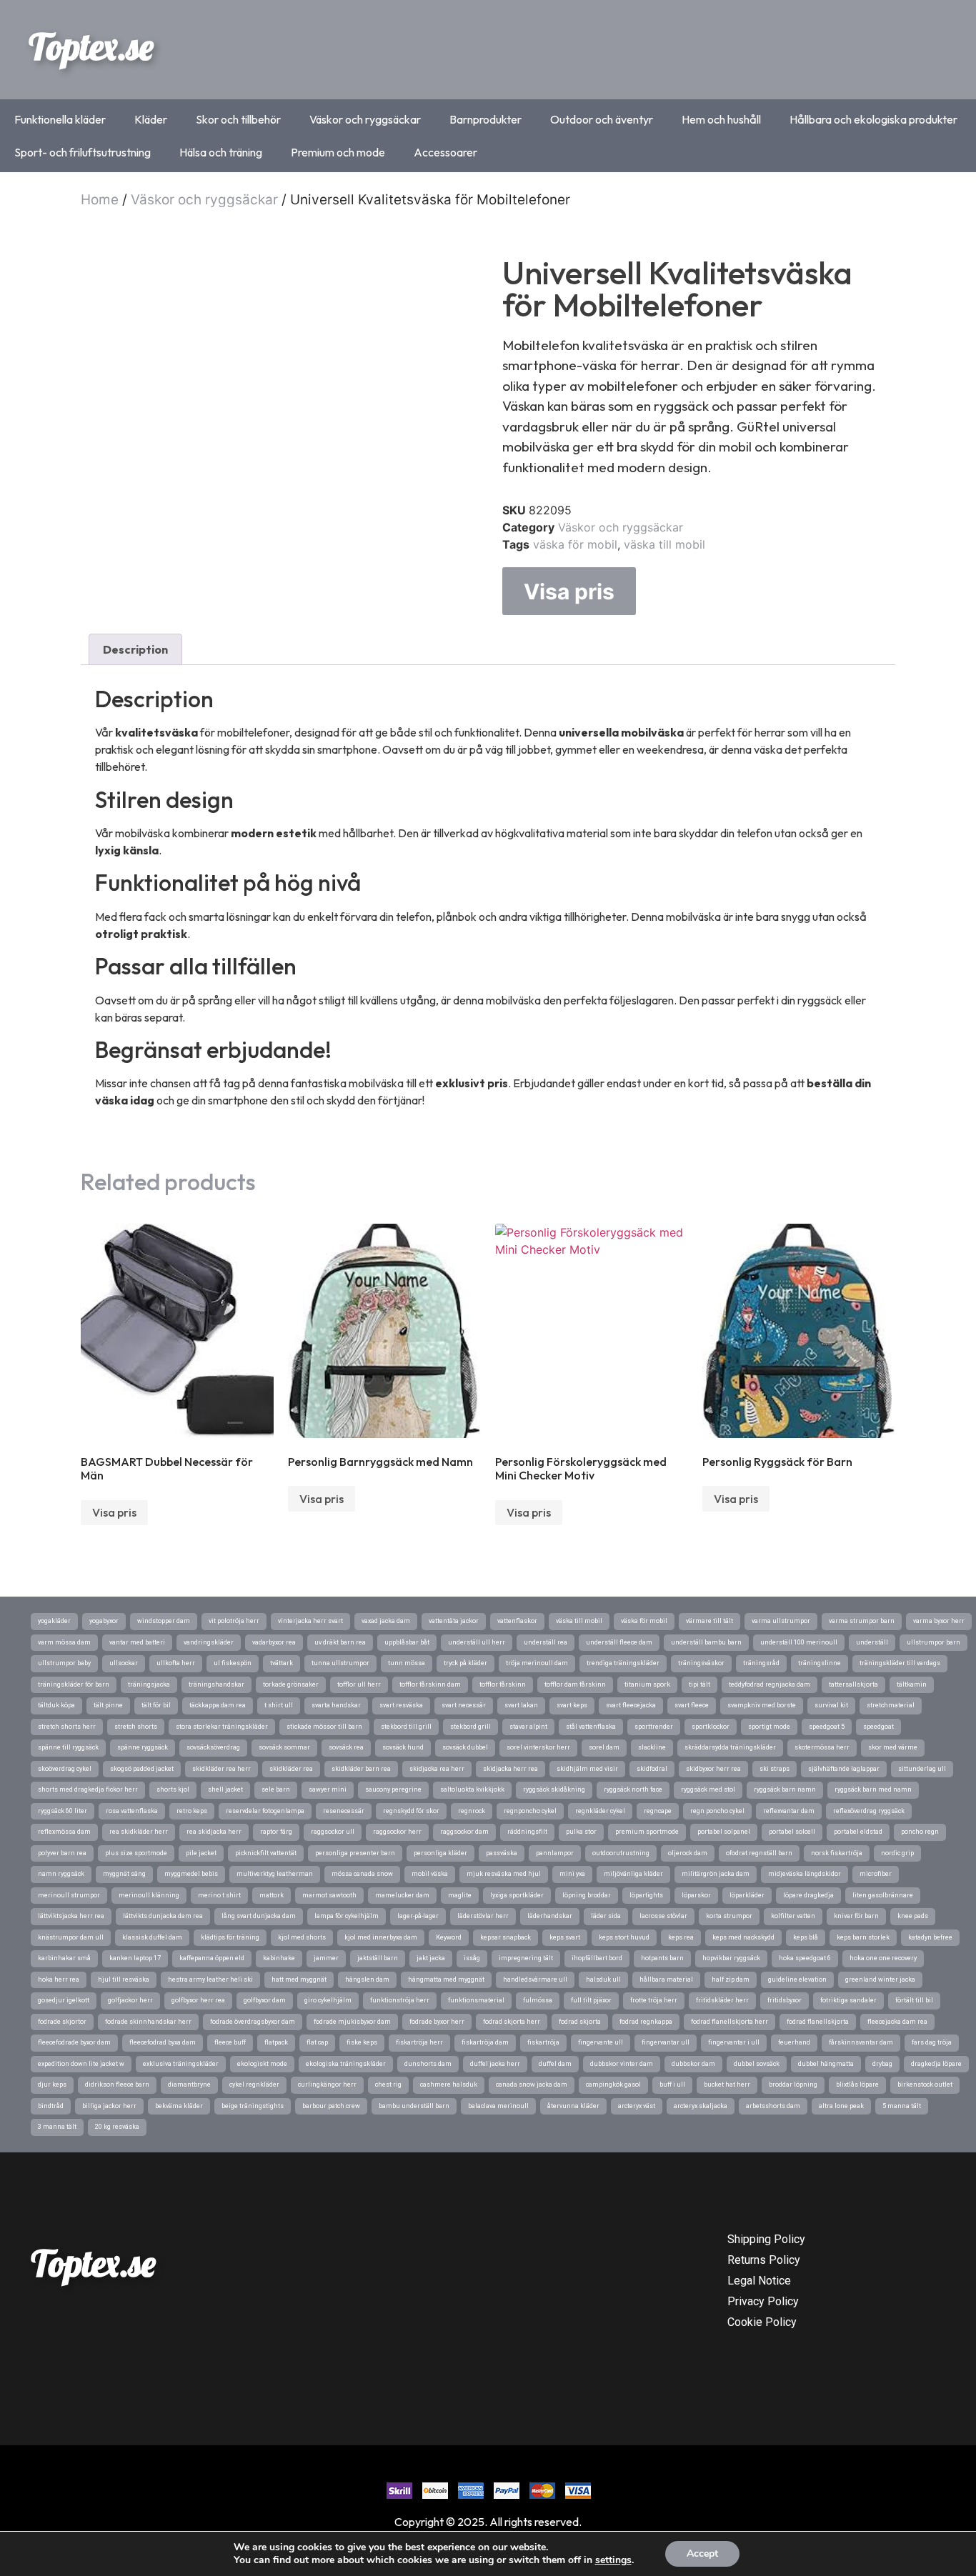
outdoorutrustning (621, 1853)
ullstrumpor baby (64, 1663)
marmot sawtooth (329, 1895)
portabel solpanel (724, 1832)
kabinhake (279, 1958)
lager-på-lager (418, 1916)
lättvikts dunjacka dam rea (163, 1916)
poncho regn (920, 1832)
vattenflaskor (517, 1621)
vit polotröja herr (234, 1621)
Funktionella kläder (60, 119)
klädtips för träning (230, 1937)
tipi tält (699, 1684)
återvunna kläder (573, 2106)
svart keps (572, 1705)
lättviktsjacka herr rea (71, 1916)
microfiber (876, 1874)
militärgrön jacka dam (716, 1874)
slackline (652, 1747)
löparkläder (747, 1895)
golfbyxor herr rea (198, 2000)
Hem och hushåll (721, 119)
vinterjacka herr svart (310, 1621)
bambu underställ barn (414, 2106)
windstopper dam (164, 1621)
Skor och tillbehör (238, 119)
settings (613, 2560)
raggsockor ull (333, 1832)
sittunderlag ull (922, 1769)
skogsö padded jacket (142, 1769)
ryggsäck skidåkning (554, 1789)
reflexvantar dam (789, 1811)
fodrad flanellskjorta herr (729, 2022)
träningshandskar (216, 1684)
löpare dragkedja (808, 1895)
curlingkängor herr (327, 2085)
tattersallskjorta (853, 1684)
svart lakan (521, 1705)
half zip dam (731, 1980)
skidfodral (652, 1769)
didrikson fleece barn (117, 2085)
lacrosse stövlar (663, 1916)
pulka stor (581, 1832)
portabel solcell (792, 1832)
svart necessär (464, 1705)
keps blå (806, 1937)
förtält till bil (914, 2000)
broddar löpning (793, 2085)
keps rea (681, 1937)
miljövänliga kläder (633, 1874)
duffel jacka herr (495, 2064)
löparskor (696, 1895)
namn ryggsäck (61, 1874)
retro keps (192, 1811)
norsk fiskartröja (837, 1853)
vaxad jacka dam (386, 1621)
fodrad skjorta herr (512, 2022)
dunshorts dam (428, 2064)
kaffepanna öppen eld (212, 1958)
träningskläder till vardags (900, 1663)
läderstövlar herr (483, 1916)
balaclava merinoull (498, 2106)
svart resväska (401, 1705)
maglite (460, 1895)
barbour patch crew (331, 2106)
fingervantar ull (666, 2042)
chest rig (388, 2085)
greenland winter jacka (880, 1980)
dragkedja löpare (936, 2064)
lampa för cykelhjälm (347, 1916)
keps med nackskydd (743, 1937)
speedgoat (878, 1727)
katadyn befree (930, 1937)
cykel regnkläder (254, 2085)
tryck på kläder (465, 1663)
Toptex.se (91, 46)
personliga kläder (440, 1853)
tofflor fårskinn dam (430, 1684)
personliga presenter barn (355, 1853)
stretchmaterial (891, 1705)
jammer (326, 1958)
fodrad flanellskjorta (818, 2022)
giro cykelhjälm (328, 2000)
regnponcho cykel (530, 1811)
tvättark (282, 1663)
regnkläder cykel (600, 1811)
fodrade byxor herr (437, 2022)
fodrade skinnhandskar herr (148, 2022)
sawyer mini (328, 1789)
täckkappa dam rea (218, 1705)
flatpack (276, 2042)
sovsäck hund (403, 1747)
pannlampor (555, 1853)
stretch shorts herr (67, 1727)
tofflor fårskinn (503, 1684)
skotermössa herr (822, 1747)
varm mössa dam (64, 1642)
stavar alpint (528, 1727)
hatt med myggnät (299, 1980)
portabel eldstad (858, 1832)
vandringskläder (209, 1642)
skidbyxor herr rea (713, 1769)
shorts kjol (173, 1789)
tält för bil (156, 1705)
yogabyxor (104, 1621)
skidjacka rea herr (437, 1769)
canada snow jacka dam (532, 2085)
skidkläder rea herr (221, 1769)
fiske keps (362, 2042)
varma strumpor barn (862, 1621)
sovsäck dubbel (465, 1747)
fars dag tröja (932, 2042)
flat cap (317, 2042)
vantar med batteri (137, 1642)
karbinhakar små (64, 1958)
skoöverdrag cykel (65, 1769)
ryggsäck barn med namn (873, 1789)
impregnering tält (526, 1958)
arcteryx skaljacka (701, 2106)
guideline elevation (797, 1980)
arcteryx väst (637, 2106)
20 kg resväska (117, 2127)
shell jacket (225, 1789)
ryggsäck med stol (708, 1789)
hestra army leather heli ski (210, 1980)
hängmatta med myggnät (446, 1980)
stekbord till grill (406, 1727)
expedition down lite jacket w (81, 2064)
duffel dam (555, 2064)
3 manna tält (57, 2127)
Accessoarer (445, 152)
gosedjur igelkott (64, 2000)
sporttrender (654, 1727)
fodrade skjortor (62, 2022)
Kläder (151, 119)
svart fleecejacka (631, 1705)
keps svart (565, 1937)
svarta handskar (336, 1705)
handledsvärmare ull (535, 1980)
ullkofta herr (176, 1663)
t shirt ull (279, 1705)
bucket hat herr (727, 2085)
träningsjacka (149, 1684)
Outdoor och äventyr (602, 119)
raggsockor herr (397, 1832)
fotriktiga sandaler (848, 2000)
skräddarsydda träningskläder (730, 1747)
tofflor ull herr (359, 1684)
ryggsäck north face (633, 1789)
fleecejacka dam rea (897, 2022)
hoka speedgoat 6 (805, 1958)
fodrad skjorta (580, 2022)
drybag (882, 2064)
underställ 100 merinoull (799, 1642)
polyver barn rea (62, 1853)
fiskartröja (543, 2042)
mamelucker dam (402, 1895)
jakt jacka (431, 1958)
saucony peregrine (393, 1789)
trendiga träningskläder (623, 1663)
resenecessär (344, 1811)
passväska (502, 1853)
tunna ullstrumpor (340, 1663)
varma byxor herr (939, 1621)
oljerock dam (688, 1853)
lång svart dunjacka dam (259, 1916)
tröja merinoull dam (537, 1663)
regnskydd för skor (411, 1811)
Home (100, 200)
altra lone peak (841, 2106)
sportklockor (711, 1727)
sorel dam (604, 1747)
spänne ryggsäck (143, 1747)
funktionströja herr (400, 2000)
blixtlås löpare (857, 2085)
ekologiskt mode (262, 2064)
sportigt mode (769, 1727)
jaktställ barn (378, 1958)
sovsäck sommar (284, 1747)
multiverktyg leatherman (275, 1874)
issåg (472, 1958)
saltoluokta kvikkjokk (472, 1789)
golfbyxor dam (265, 2000)
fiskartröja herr (419, 2042)
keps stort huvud (624, 1937)
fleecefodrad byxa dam (163, 2042)
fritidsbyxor (785, 2000)
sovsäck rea (346, 1747)
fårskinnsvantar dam (861, 2042)
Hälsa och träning (221, 152)
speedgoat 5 (827, 1727)
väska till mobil (664, 544)
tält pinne (108, 1705)
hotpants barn (662, 1958)
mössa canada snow (362, 1874)
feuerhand (794, 2042)
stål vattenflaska (591, 1727)
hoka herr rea (59, 1980)
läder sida (606, 1916)
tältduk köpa (56, 1705)
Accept (702, 2553)
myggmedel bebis (191, 1874)
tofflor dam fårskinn (575, 1684)
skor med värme (893, 1747)
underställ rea (546, 1642)
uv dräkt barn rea (340, 1642)
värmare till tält (709, 1621)
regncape (658, 1811)
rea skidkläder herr (139, 1832)
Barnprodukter (485, 119)
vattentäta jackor (454, 1621)
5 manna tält (902, 2106)
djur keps (52, 2085)
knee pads (913, 1916)
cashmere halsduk (449, 2085)
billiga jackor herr (109, 2106)
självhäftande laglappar (844, 1769)
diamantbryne (189, 2085)
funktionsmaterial (476, 2000)
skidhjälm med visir (587, 1769)
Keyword (449, 1937)
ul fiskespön (233, 1663)
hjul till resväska (124, 1980)
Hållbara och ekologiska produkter (873, 119)
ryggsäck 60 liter (63, 1811)
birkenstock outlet (925, 2085)
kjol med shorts (302, 1937)
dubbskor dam (693, 2064)
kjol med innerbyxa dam (381, 1937)
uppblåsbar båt (407, 1642)
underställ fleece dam (619, 1642)
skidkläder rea (291, 1769)
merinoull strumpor (69, 1895)
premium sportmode (647, 1832)
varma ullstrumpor (781, 1621)
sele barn (276, 1789)
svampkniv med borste (762, 1705)
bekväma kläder (179, 2106)
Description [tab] (135, 649)
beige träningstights (253, 2106)
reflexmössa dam (64, 1832)
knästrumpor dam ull (71, 1937)
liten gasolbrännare (883, 1895)
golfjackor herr (130, 2000)
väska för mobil (575, 544)
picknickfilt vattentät (266, 1853)
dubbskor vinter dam (622, 2064)
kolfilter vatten (793, 1916)
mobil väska (430, 1874)
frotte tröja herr (654, 2000)
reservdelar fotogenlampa (265, 1811)
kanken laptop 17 (135, 1958)
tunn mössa (407, 1663)
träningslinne (820, 1663)
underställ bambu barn (706, 1642)
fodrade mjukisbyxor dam (352, 2022)
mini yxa (572, 1874)
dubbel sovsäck (757, 2064)
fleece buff (230, 2042)
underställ (872, 1642)
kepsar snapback (506, 1937)
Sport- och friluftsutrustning (83, 152)
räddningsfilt (527, 1832)
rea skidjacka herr (214, 1832)
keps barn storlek (863, 1937)
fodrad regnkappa (646, 2022)
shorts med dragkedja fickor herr (88, 1789)
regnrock (472, 1811)
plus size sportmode (136, 1853)
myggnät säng (124, 1874)
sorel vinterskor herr (538, 1747)
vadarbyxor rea (274, 1642)
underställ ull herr (477, 1642)
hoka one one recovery (883, 1958)
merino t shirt (219, 1895)
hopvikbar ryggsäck (731, 1958)
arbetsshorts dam (773, 2106)
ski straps (775, 1769)
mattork (272, 1895)
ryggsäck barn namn (785, 1789)
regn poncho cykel (717, 1811)
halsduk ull (603, 1980)
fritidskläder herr (722, 2000)
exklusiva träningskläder (181, 2064)
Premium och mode (338, 152)
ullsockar (124, 1663)
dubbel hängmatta (826, 2064)
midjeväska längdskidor (805, 1874)
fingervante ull (601, 2042)
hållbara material (666, 1980)
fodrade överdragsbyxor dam (253, 2022)
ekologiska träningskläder (346, 2064)
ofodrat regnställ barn (759, 1853)
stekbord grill (470, 1727)
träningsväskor (701, 1663)
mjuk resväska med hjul (504, 1874)
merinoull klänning (149, 1895)
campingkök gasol (613, 2085)
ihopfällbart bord (597, 1958)
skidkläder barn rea (361, 1769)
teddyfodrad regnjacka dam (770, 1684)
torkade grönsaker (291, 1684)
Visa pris (569, 591)
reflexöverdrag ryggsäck (869, 1811)
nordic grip (897, 1853)
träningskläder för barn (74, 1684)
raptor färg (276, 1832)
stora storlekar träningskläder (222, 1727)
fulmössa (538, 2000)
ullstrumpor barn (933, 1642)
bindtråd (51, 2106)
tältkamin (912, 1684)
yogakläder (54, 1621)
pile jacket (201, 1853)
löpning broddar (587, 1895)
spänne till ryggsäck (68, 1747)
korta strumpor (729, 1916)
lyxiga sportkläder (517, 1895)
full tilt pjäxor (591, 2000)
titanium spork (647, 1684)
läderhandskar (550, 1916)
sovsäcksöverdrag (213, 1747)
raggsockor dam (464, 1832)
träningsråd (761, 1663)
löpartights (646, 1895)
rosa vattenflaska (132, 1811)
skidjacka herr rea (511, 1769)
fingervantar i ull (734, 2042)
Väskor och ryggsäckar (365, 119)
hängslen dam (367, 1980)
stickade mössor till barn (324, 1727)
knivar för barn (856, 1916)
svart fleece (692, 1705)
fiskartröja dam (485, 2042)
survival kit (831, 1705)
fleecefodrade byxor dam (74, 2042)
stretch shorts (136, 1727)
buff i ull (672, 2085)
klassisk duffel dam (152, 1937)
